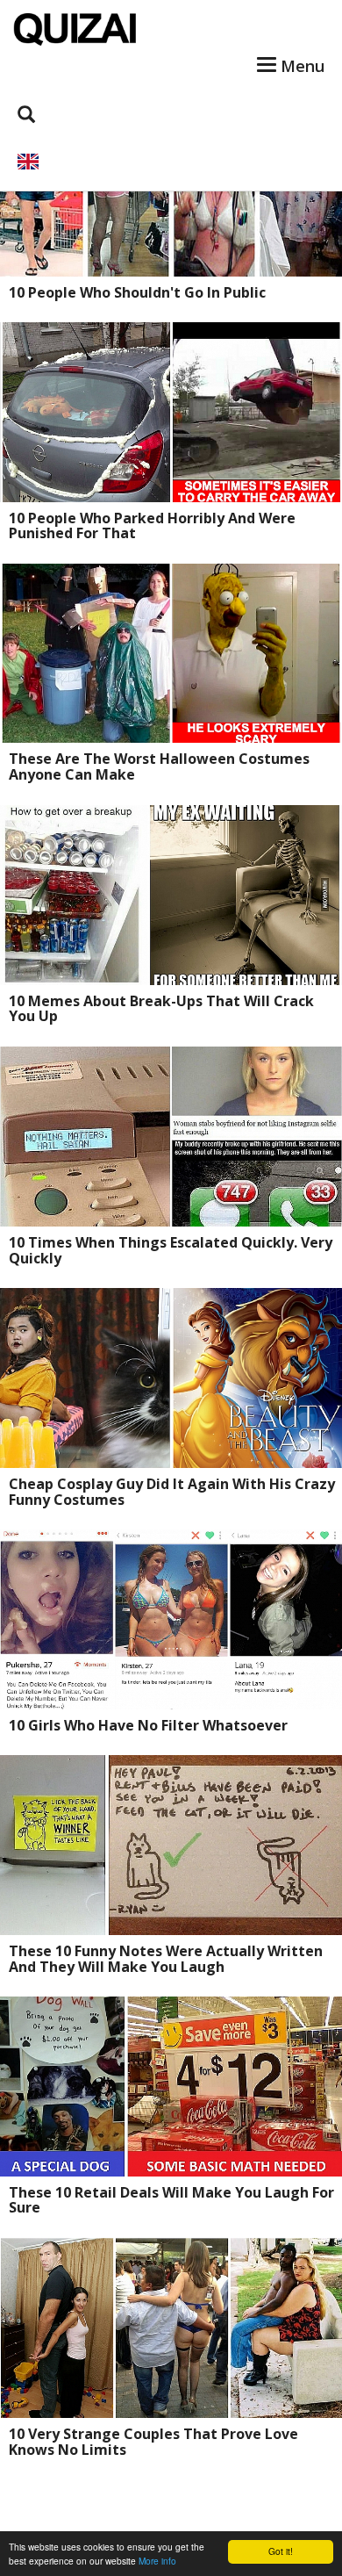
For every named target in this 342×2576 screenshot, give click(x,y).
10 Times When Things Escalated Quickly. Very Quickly (171, 1250)
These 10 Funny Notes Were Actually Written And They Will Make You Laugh (166, 1959)
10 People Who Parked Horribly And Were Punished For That (152, 526)
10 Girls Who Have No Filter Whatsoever (148, 1725)
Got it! (281, 2551)
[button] (171, 162)
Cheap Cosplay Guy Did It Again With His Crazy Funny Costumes (172, 1492)
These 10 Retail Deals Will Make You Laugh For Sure (171, 2200)
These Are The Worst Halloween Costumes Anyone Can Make (159, 766)
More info (157, 2561)
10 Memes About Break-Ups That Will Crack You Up (161, 1009)
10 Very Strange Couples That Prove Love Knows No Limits (153, 2442)
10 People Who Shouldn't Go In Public (137, 292)
